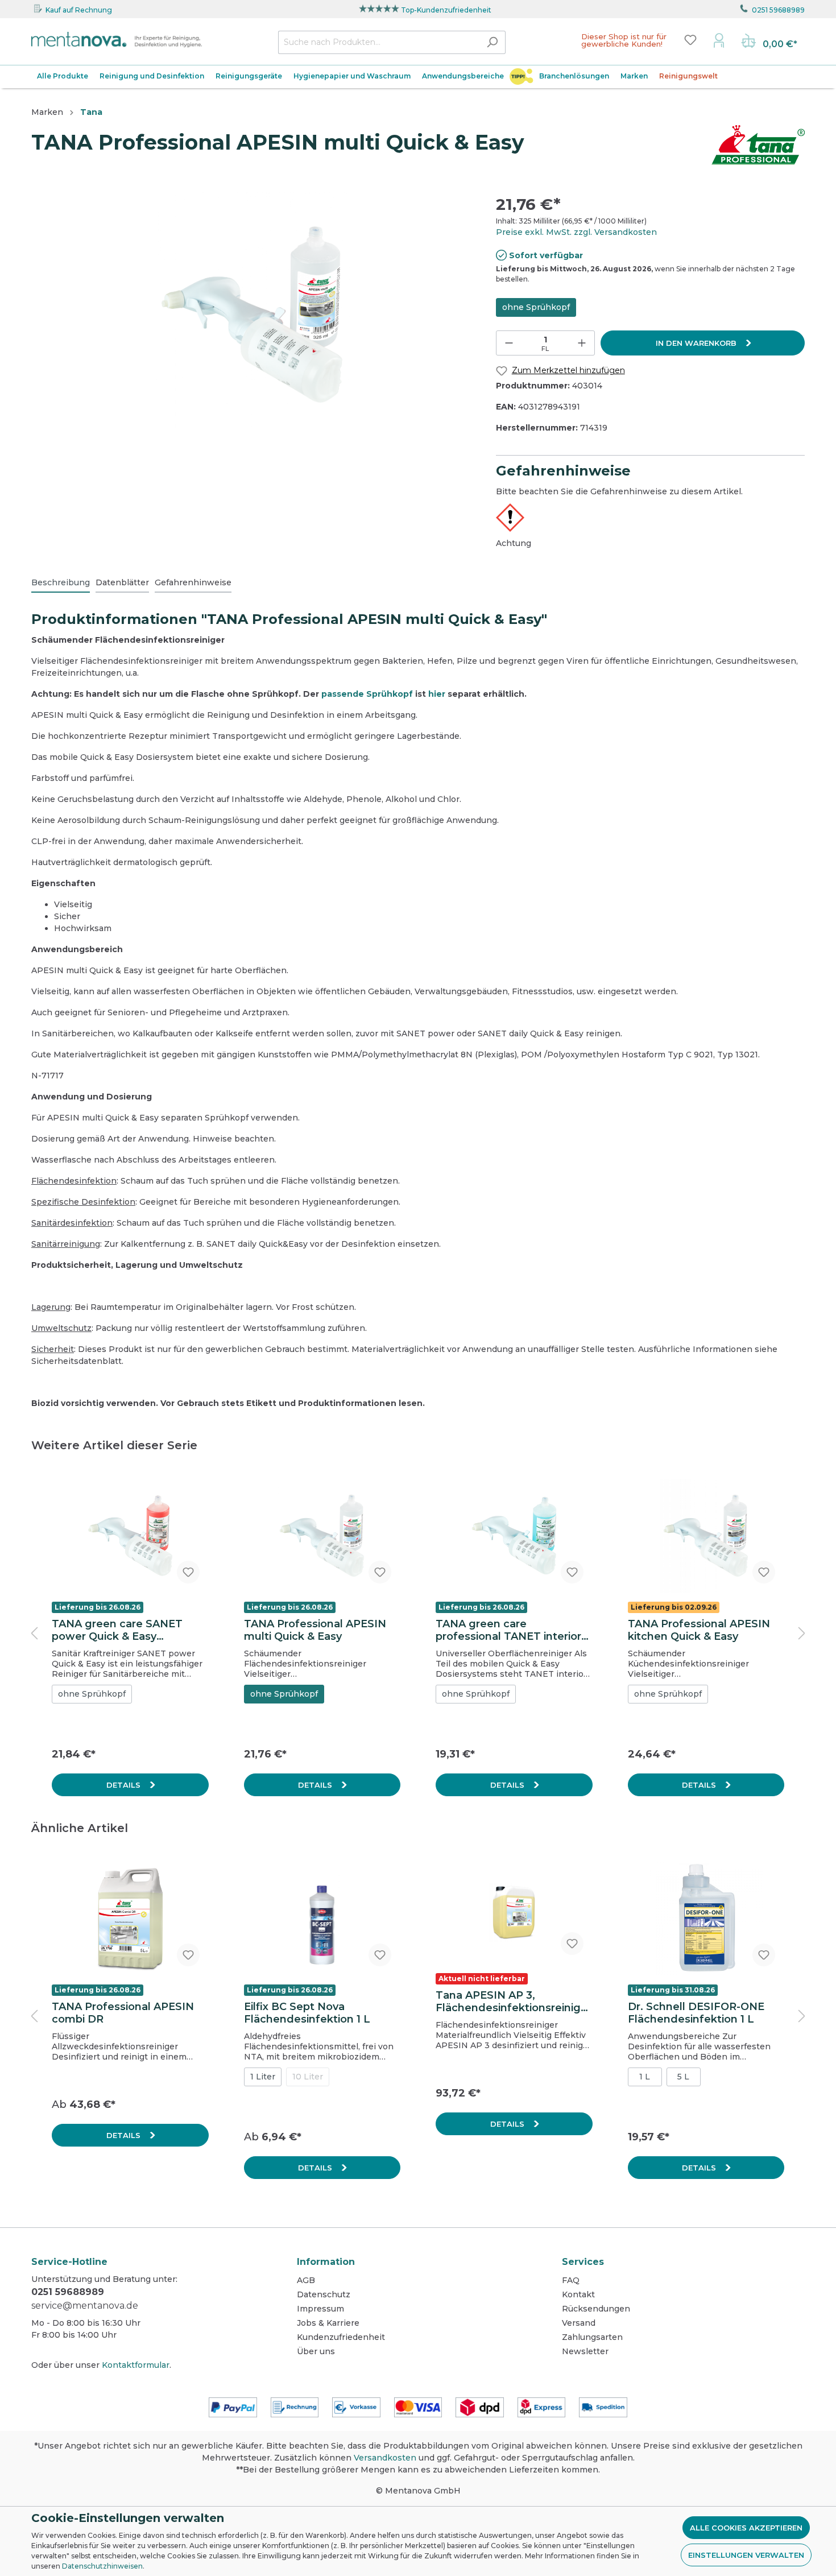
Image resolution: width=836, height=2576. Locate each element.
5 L (683, 2077)
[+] (582, 343)
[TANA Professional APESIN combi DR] (130, 1918)
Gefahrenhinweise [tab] (193, 582)
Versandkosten (385, 2458)
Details (125, 1785)
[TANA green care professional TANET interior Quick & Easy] (514, 1536)
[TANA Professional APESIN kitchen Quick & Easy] (706, 1536)
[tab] (61, 582)
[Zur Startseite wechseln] (117, 40)
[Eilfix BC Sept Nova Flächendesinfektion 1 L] (322, 1918)
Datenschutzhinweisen (102, 2566)
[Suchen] (492, 42)
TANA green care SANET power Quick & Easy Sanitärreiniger (117, 1630)
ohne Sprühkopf (536, 307)
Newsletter (585, 2351)
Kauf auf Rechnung (79, 10)
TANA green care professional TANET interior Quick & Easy (508, 1630)
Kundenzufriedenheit (341, 2337)
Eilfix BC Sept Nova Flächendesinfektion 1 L (307, 2013)
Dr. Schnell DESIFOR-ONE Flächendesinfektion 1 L (696, 2013)
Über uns (316, 2351)
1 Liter (263, 2077)
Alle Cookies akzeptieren (746, 2528)
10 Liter (308, 2077)
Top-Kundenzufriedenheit (446, 10)
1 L (645, 2077)
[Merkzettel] (690, 40)
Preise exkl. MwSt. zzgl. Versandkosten (576, 232)
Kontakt (578, 2294)
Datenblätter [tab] (122, 582)
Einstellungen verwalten (746, 2555)
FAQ (571, 2280)
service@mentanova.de (85, 2306)
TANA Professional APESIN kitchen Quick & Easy (699, 1630)
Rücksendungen (596, 2309)
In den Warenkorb (697, 343)
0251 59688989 (778, 10)
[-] (509, 343)
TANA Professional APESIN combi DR (123, 2013)
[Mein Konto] (719, 40)
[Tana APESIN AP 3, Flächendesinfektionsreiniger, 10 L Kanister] (514, 1913)
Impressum (320, 2309)
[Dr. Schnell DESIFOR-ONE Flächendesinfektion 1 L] (706, 1918)
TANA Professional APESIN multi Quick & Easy (315, 1630)
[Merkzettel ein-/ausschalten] (188, 1572)
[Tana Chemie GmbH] (758, 144)
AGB (306, 2280)
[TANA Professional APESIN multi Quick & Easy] (322, 1536)
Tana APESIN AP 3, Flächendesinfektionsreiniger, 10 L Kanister (514, 2002)
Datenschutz (324, 2294)
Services (583, 2262)
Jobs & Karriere (328, 2323)
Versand (579, 2323)
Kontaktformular (136, 2365)
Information (326, 2262)
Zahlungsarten (592, 2337)
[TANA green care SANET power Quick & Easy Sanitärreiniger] (130, 1536)
